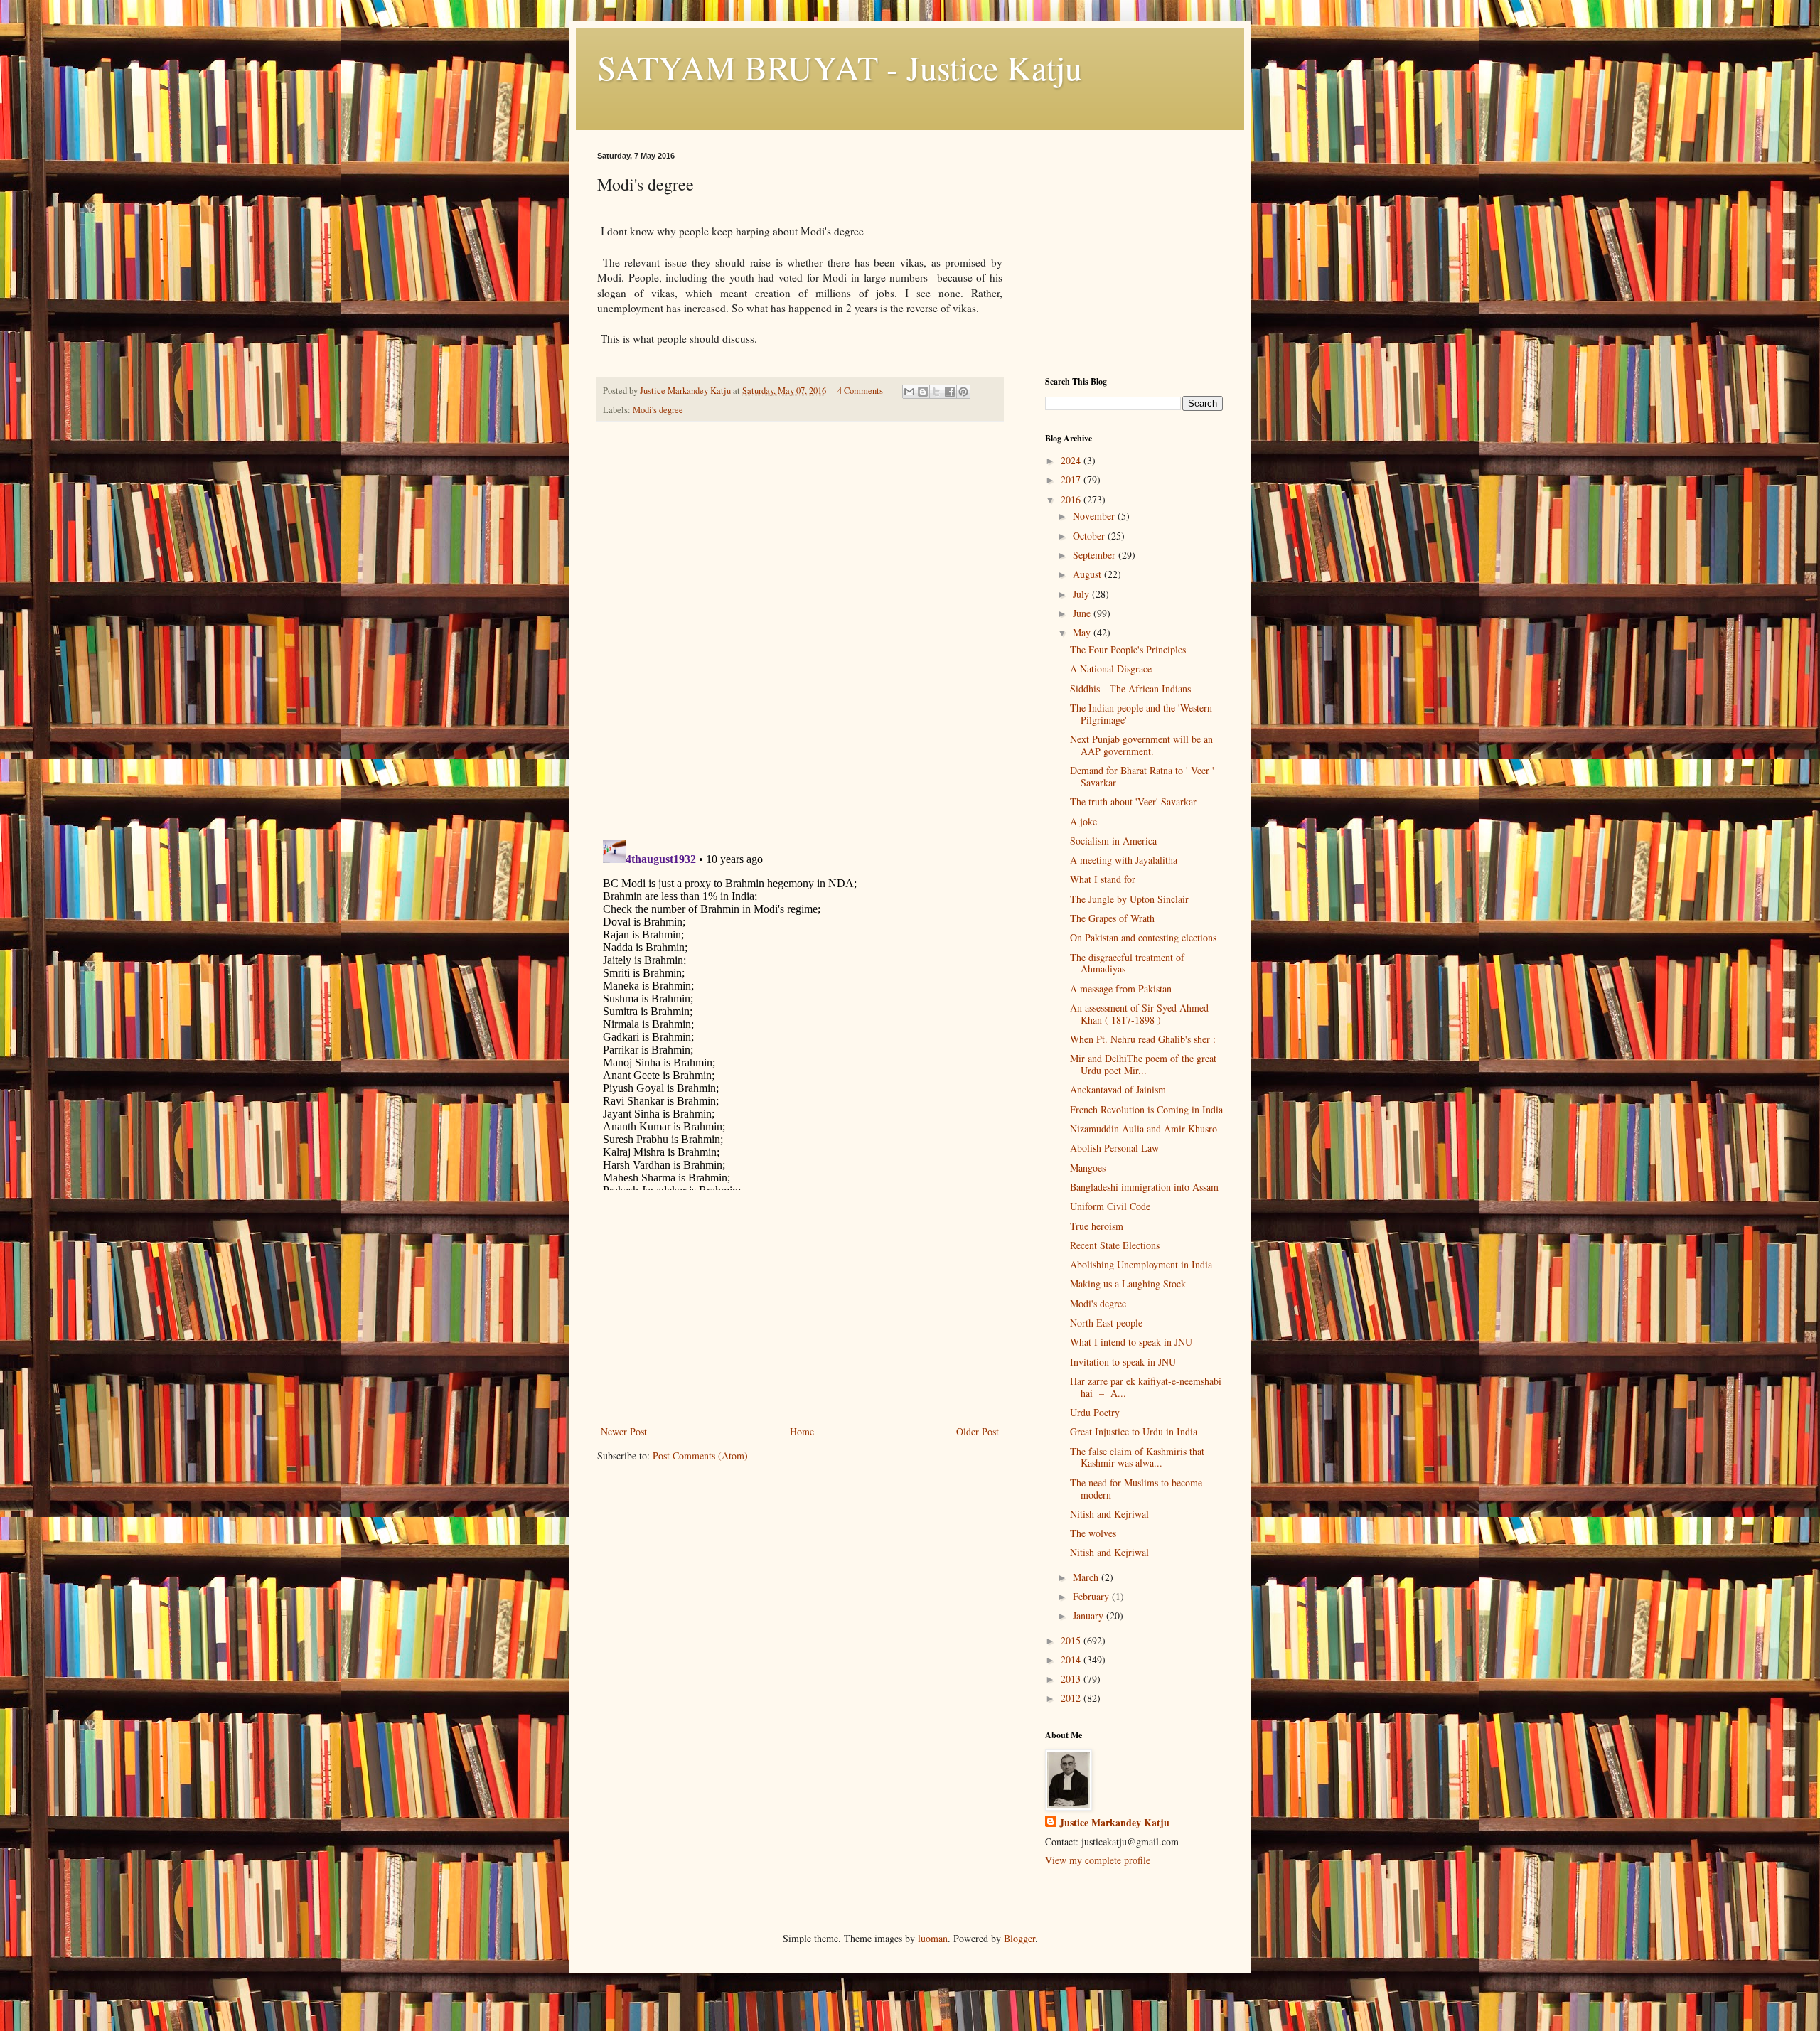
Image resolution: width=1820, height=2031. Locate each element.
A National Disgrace (1111, 669)
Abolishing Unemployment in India (1141, 1264)
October (1090, 536)
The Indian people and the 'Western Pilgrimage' (1141, 714)
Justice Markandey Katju (1114, 1823)
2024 (1072, 460)
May (1083, 632)
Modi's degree (658, 410)
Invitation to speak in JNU (1123, 1362)
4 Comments (860, 391)
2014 (1072, 1660)
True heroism (1097, 1226)
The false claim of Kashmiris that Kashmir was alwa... (1137, 1457)
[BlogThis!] (923, 392)
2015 (1072, 1640)
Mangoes (1088, 1168)
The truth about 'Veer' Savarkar (1133, 802)
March (1087, 1577)
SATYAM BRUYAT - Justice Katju (840, 67)
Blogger (1019, 1938)
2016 (1072, 499)
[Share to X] (936, 392)
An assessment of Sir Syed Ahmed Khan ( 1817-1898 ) (1139, 1014)
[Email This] (909, 392)
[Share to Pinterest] (963, 392)
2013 (1072, 1679)
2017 (1072, 479)
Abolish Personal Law (1114, 1148)
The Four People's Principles (1128, 649)
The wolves (1093, 1533)
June (1083, 613)
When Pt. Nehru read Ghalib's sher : (1143, 1039)
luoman (933, 1938)
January (1090, 1615)
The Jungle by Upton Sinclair (1129, 899)
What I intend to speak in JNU (1131, 1342)
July (1082, 594)
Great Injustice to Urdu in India (1134, 1431)
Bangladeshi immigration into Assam (1144, 1187)
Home (802, 1431)
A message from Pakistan (1121, 988)
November (1095, 516)
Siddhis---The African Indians (1130, 688)
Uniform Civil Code (1110, 1206)
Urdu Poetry (1095, 1412)
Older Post (978, 1431)
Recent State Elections (1115, 1245)
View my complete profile (1098, 1860)
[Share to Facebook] (950, 392)
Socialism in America (1113, 841)
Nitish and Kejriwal (1109, 1514)
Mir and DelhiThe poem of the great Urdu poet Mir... (1143, 1064)
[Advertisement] (800, 1316)
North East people (1106, 1323)
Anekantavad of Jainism (1118, 1089)
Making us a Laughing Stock (1128, 1284)
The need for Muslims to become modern (1136, 1489)
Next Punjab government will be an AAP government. (1141, 745)
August (1088, 574)
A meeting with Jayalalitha (1124, 860)
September (1096, 555)
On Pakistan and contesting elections (1143, 937)
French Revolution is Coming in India (1146, 1109)
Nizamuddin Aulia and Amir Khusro (1144, 1129)
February (1092, 1596)
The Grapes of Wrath (1112, 918)
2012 (1072, 1698)
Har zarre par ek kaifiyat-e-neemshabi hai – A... (1146, 1387)
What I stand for (1103, 879)
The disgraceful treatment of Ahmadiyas (1127, 963)
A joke (1083, 821)
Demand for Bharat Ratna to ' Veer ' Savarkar (1142, 776)
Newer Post (624, 1431)
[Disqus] (800, 631)
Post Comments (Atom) (700, 1456)
